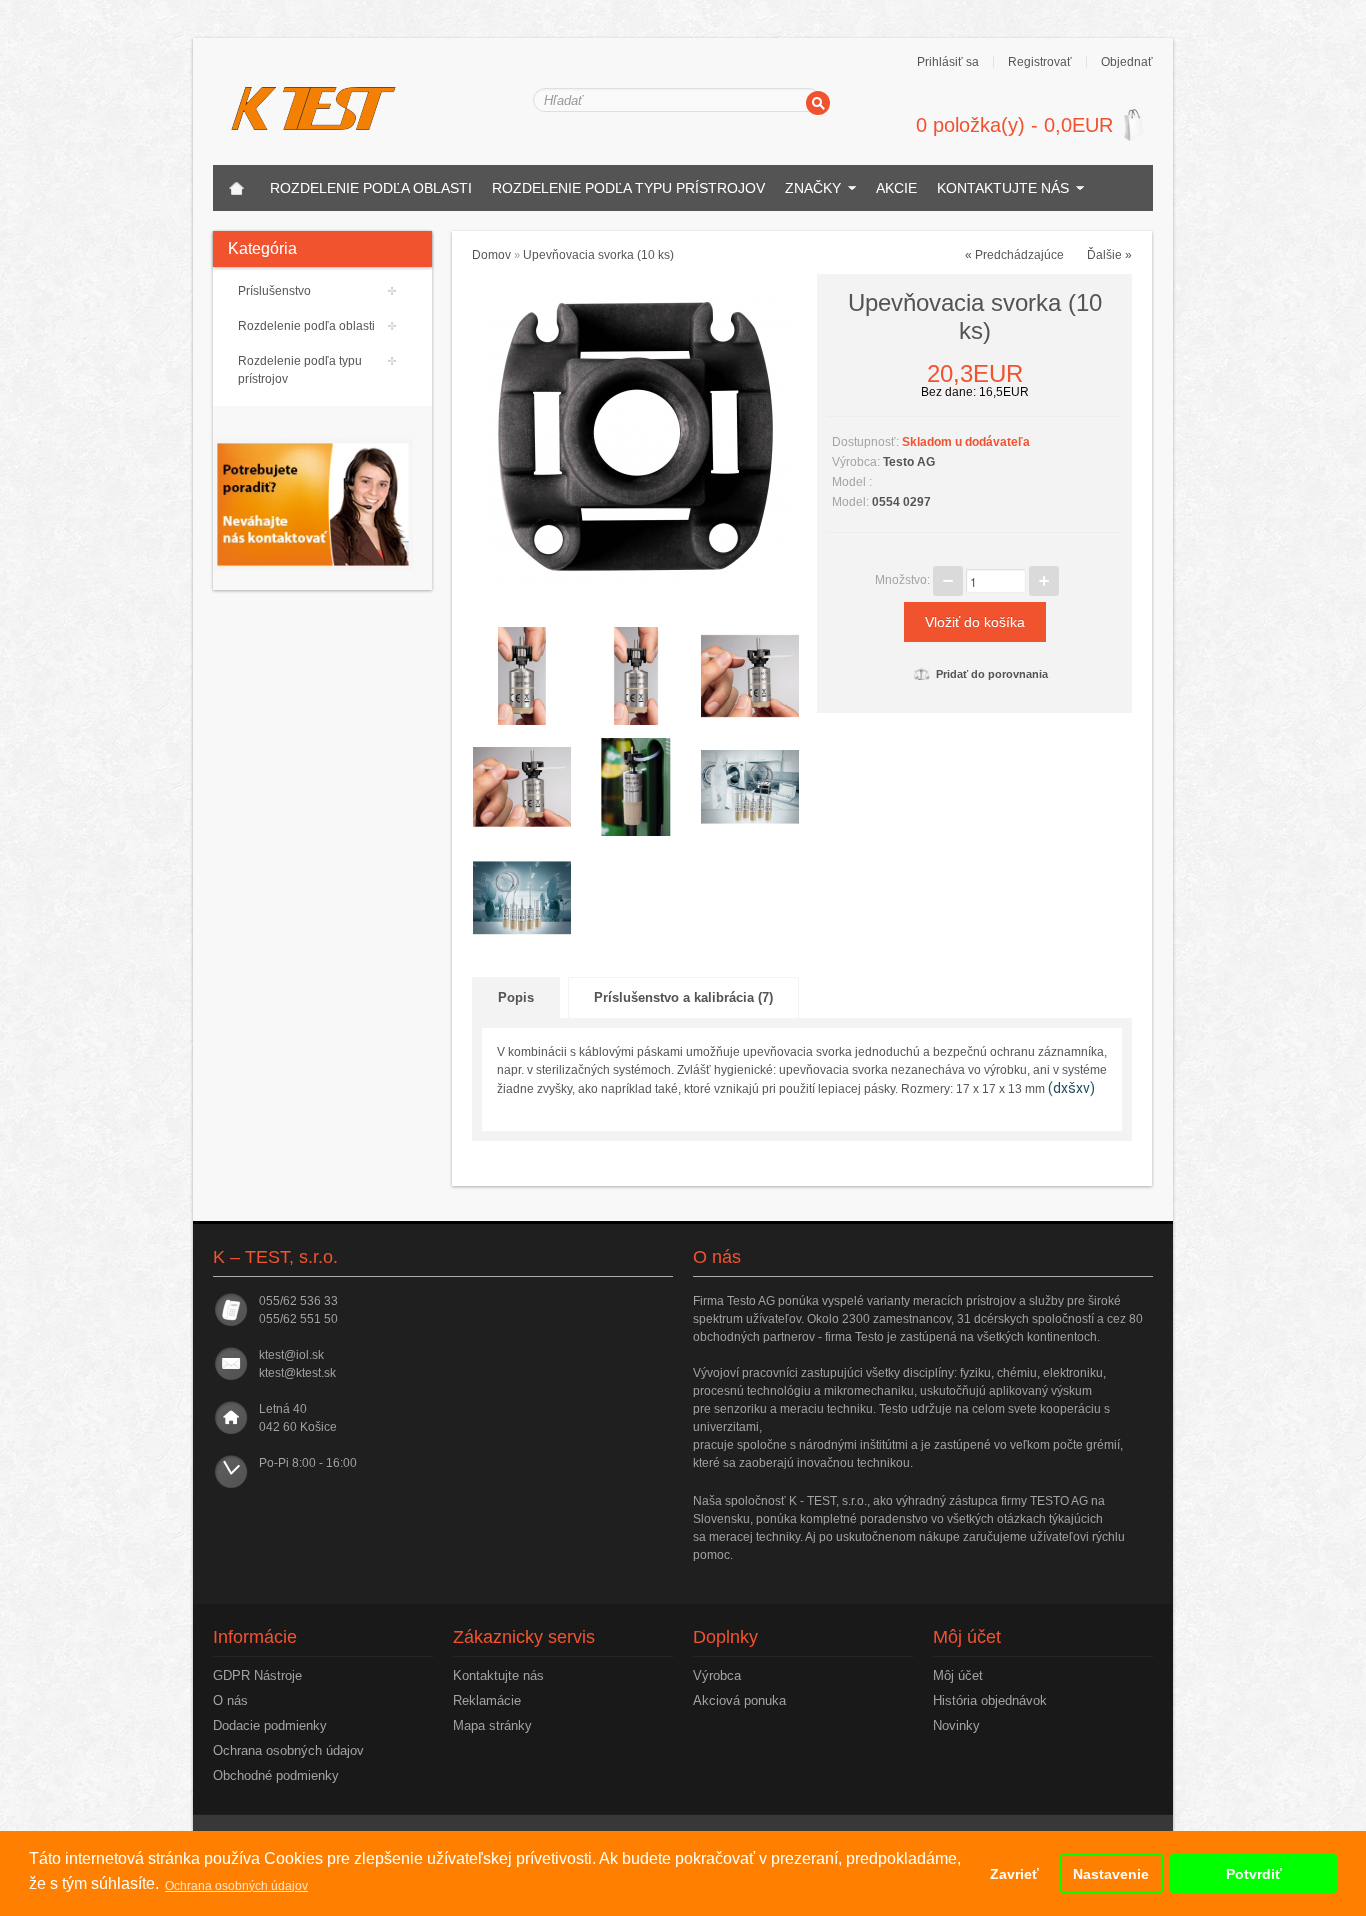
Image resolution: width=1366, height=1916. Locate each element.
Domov (491, 255)
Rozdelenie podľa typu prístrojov (628, 188)
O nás (230, 1700)
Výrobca (717, 1675)
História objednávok (990, 1700)
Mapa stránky (492, 1725)
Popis (516, 997)
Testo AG (909, 462)
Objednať (1127, 62)
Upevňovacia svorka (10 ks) (598, 255)
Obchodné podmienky (276, 1775)
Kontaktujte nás (1003, 188)
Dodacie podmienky (270, 1725)
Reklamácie (487, 1700)
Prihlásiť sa (948, 62)
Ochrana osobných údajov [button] (236, 1886)
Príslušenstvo (274, 291)
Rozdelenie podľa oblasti (371, 188)
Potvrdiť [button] (1254, 1874)
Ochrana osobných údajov (288, 1750)
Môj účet (958, 1675)
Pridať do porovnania (992, 674)
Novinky (956, 1725)
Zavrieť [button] (1014, 1874)
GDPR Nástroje (257, 1675)
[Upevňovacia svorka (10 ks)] (637, 438)
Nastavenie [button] (1111, 1874)
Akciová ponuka (739, 1700)
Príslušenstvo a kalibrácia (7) (683, 997)
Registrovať (1040, 62)
